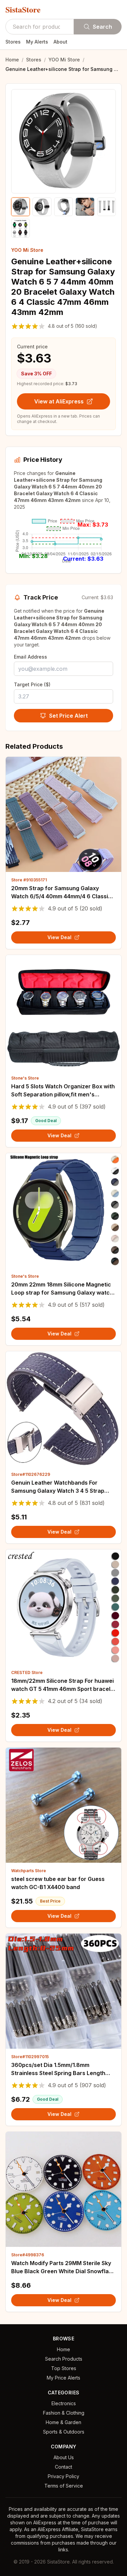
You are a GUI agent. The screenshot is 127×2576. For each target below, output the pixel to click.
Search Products (64, 2359)
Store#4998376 (28, 2255)
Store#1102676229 (31, 1474)
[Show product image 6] (20, 228)
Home (12, 60)
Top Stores (64, 2368)
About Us (64, 2457)
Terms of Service (64, 2486)
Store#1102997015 (30, 2057)
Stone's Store (25, 1078)
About (60, 42)
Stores (13, 42)
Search (102, 27)
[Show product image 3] (63, 207)
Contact (63, 2467)
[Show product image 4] (85, 207)
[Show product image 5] (107, 207)
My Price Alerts (63, 2378)
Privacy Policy (63, 2476)
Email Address (30, 657)
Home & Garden (63, 2422)
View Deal (59, 937)
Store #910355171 (29, 880)
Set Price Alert (68, 716)
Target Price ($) (32, 684)
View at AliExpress (59, 401)
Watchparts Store (29, 1871)
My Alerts (37, 42)
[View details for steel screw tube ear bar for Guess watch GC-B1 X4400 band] (63, 1805)
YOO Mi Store (64, 60)
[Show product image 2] (42, 207)
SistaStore (23, 9)
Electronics (64, 2403)
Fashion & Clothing (64, 2413)
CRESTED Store (27, 1672)
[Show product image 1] (20, 207)
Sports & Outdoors (64, 2432)
